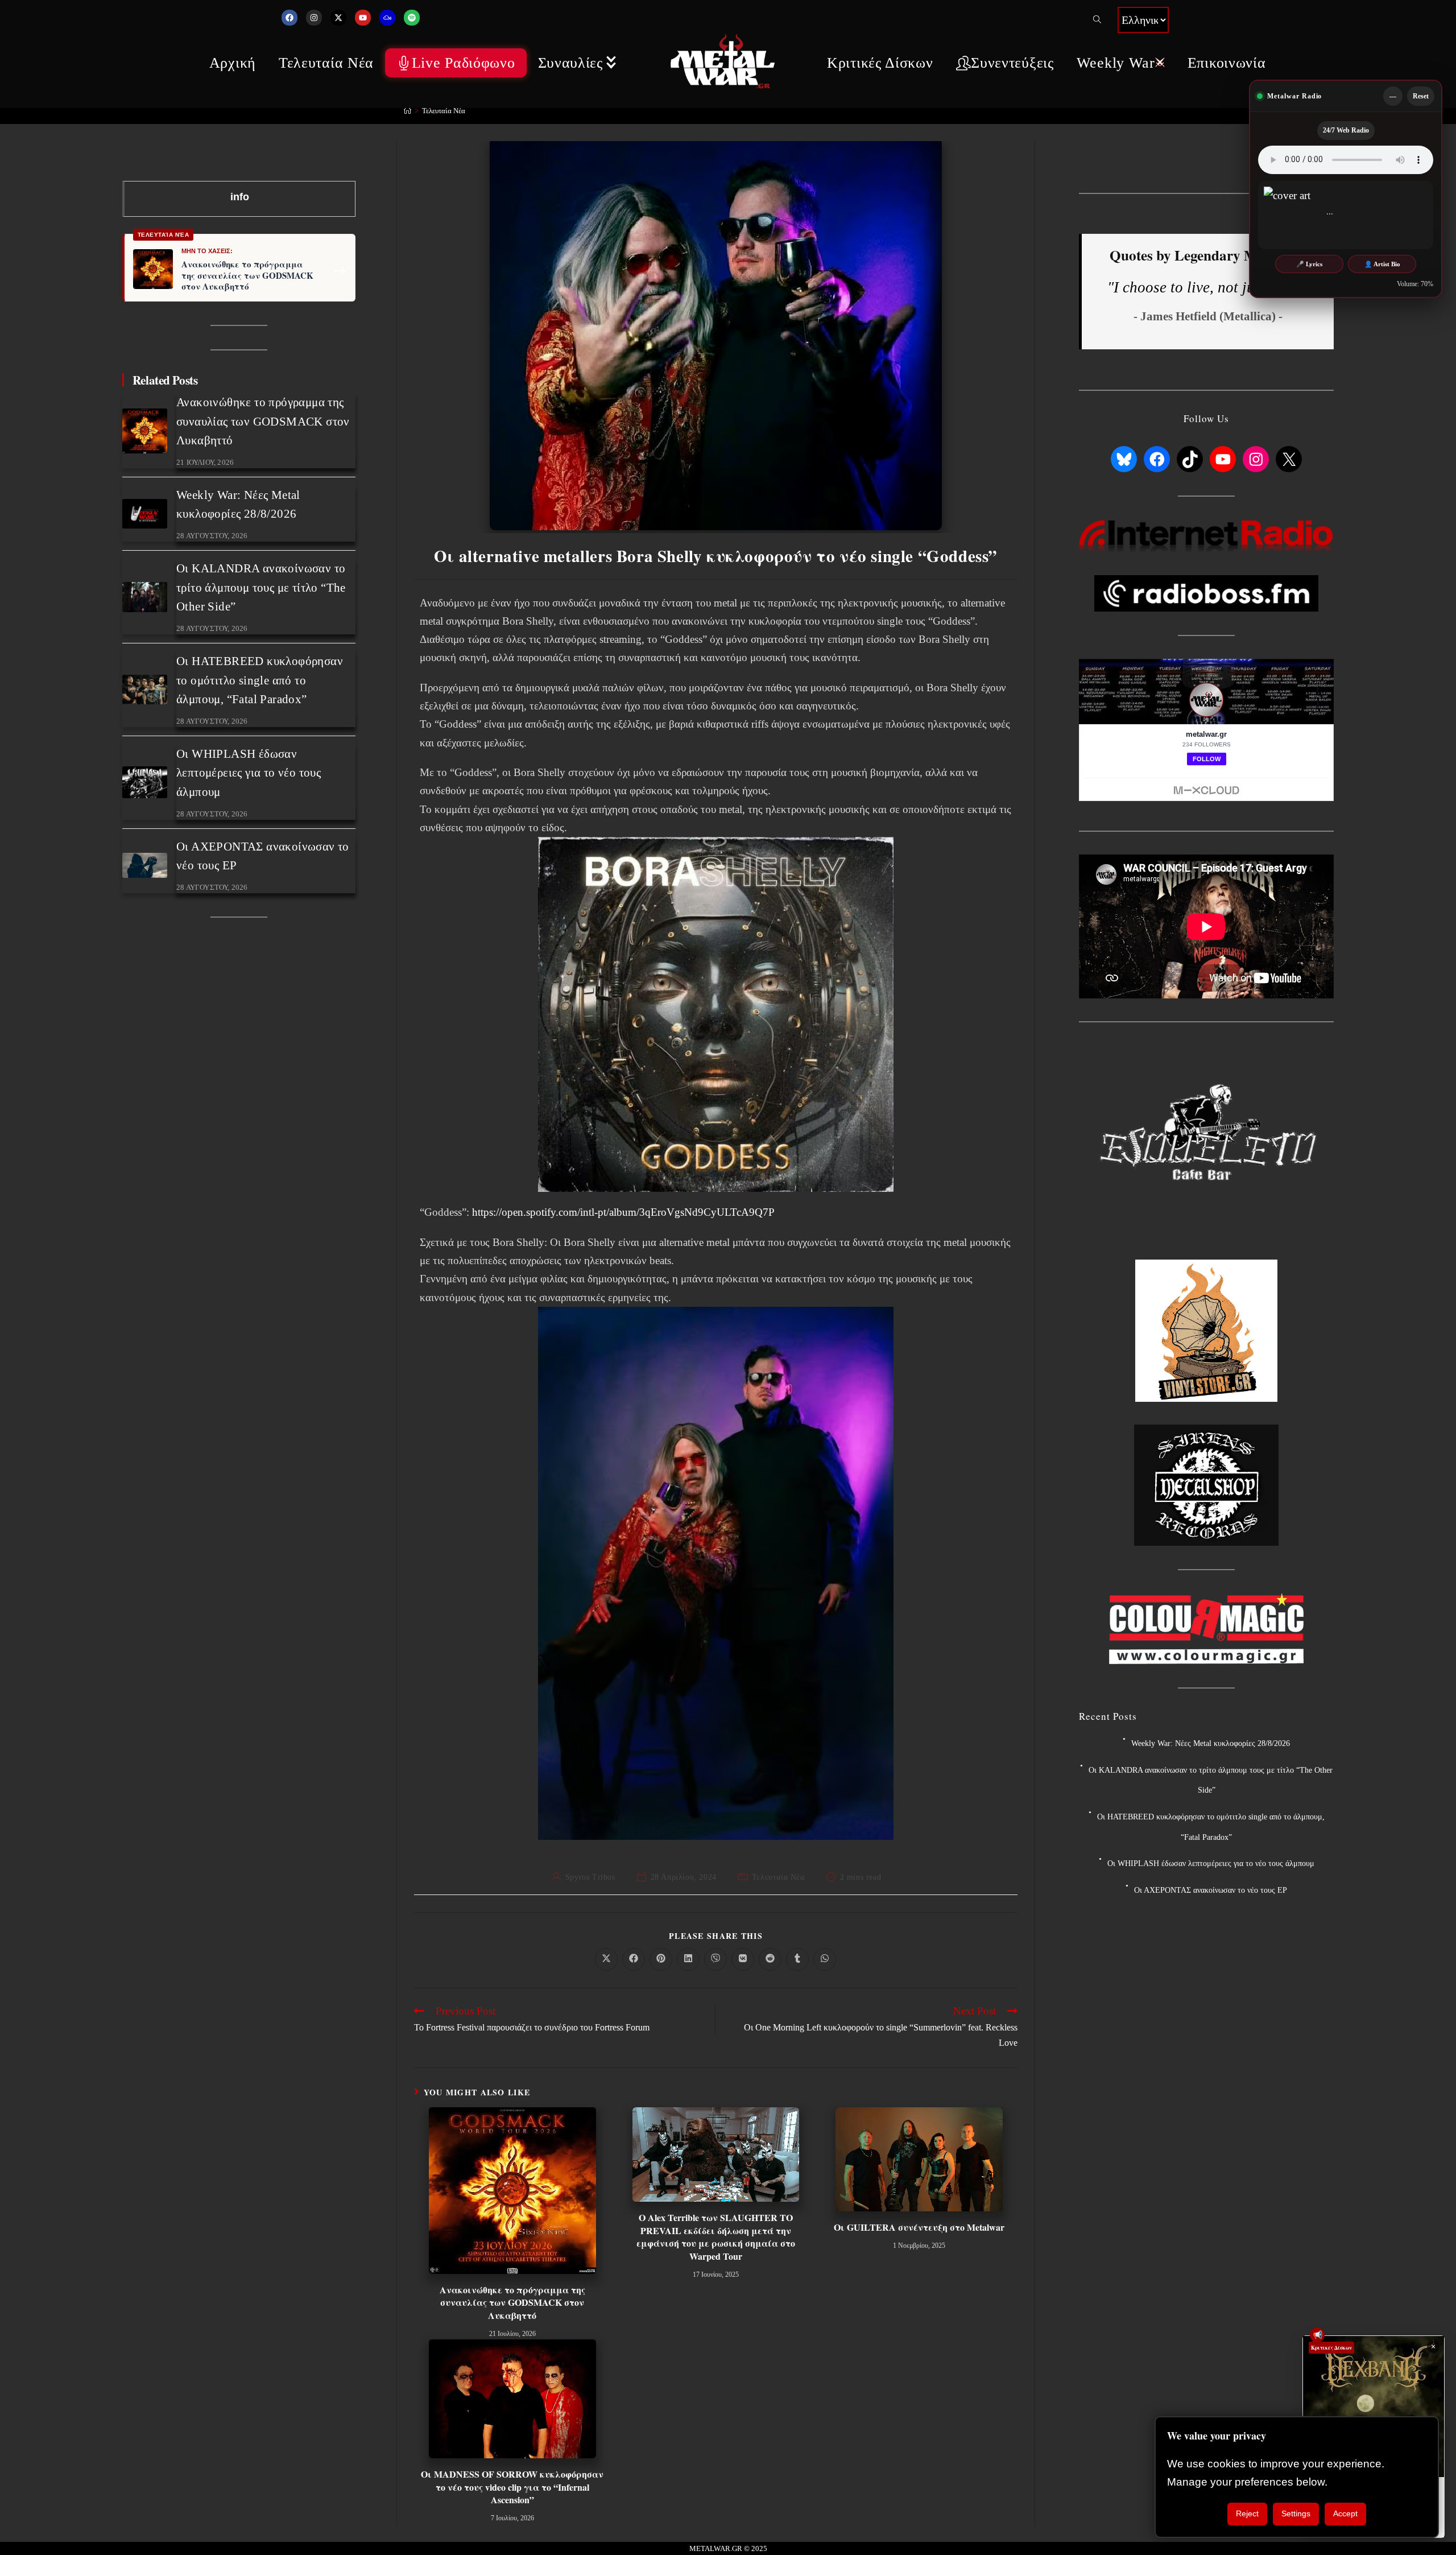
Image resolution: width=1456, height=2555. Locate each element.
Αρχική (233, 63)
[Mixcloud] (387, 18)
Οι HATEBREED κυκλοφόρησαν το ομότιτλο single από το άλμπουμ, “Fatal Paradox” (260, 680)
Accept (1345, 2513)
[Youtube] (363, 18)
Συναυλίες (570, 63)
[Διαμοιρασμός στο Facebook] (634, 1959)
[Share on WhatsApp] (825, 1959)
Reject (1247, 2513)
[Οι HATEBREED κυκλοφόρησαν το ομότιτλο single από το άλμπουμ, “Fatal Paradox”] (145, 690)
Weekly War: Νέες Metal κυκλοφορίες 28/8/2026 (1211, 1743)
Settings (1296, 2513)
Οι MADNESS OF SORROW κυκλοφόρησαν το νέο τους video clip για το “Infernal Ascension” (512, 2487)
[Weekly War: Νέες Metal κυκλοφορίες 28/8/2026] (145, 514)
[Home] (408, 111)
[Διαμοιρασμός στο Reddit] (770, 1959)
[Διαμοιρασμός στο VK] (743, 1959)
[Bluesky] (1124, 460)
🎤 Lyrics (1309, 264)
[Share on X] (606, 1959)
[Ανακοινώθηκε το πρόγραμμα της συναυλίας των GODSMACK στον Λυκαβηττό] (145, 431)
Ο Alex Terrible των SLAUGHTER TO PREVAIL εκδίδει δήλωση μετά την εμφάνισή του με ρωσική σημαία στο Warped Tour (716, 2237)
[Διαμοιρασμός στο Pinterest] (661, 1959)
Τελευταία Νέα (326, 63)
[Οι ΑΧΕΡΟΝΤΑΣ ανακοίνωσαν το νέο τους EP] (145, 865)
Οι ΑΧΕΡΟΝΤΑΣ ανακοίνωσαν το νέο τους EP (1211, 1890)
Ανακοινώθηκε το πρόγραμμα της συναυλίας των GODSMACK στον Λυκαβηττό (512, 2303)
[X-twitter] (338, 18)
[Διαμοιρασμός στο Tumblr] (797, 1959)
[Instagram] (314, 18)
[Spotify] (412, 18)
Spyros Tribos (590, 1877)
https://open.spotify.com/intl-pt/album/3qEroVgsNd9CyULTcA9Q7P (623, 1212)
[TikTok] (1190, 460)
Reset (1421, 96)
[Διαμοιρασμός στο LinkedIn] (688, 1959)
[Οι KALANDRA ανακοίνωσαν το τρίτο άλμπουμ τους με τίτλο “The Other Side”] (145, 597)
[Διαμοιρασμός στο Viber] (715, 1959)
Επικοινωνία (1227, 63)
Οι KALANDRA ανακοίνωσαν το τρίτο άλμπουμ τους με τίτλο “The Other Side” (261, 587)
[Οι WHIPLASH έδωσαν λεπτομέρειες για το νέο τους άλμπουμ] (145, 782)
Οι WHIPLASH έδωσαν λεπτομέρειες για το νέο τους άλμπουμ (249, 773)
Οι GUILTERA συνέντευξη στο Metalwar (919, 2227)
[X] (1289, 460)
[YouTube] (1223, 460)
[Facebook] (289, 18)
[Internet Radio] (1206, 535)
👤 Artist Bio (1382, 264)
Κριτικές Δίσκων (880, 63)
